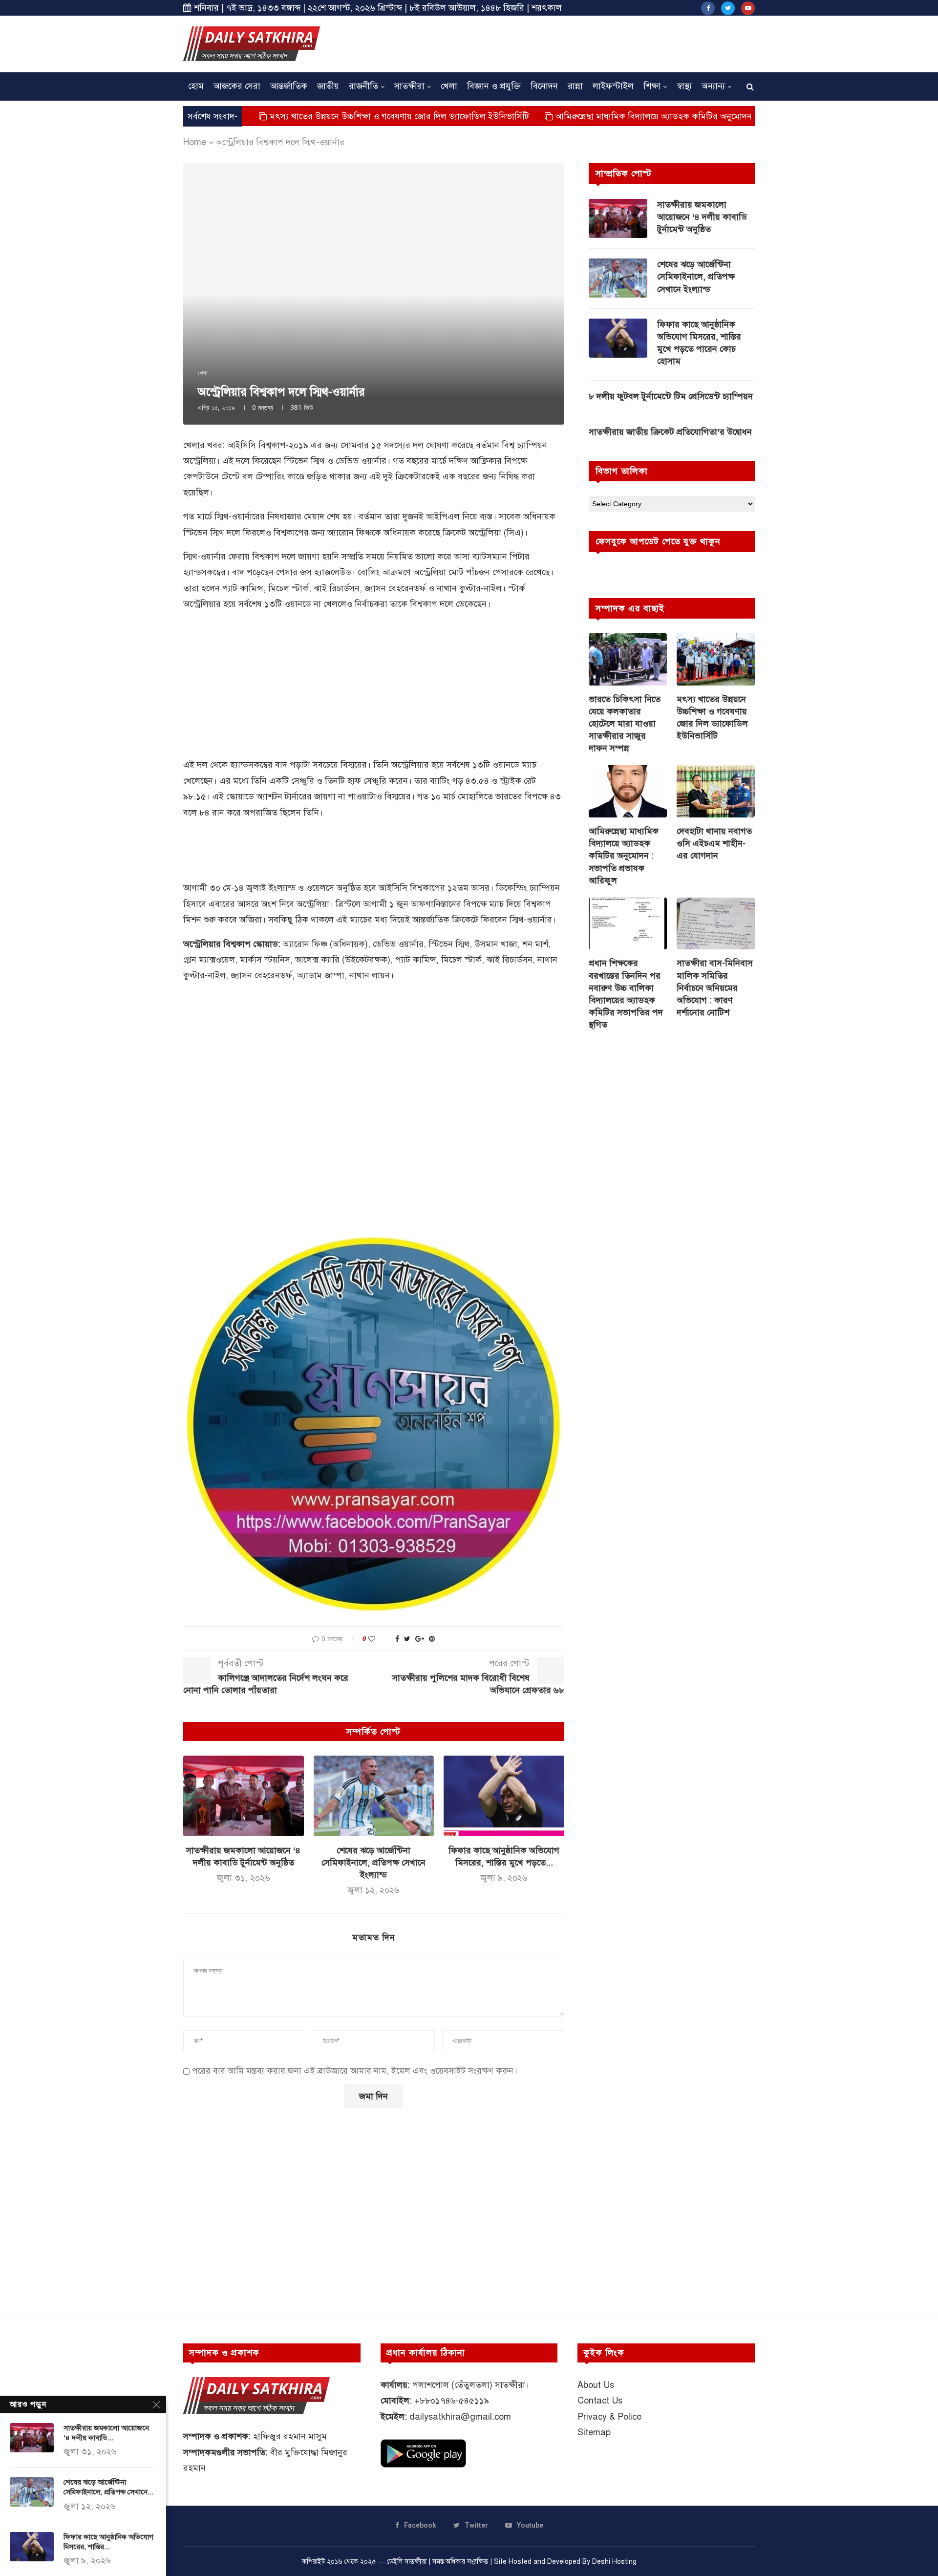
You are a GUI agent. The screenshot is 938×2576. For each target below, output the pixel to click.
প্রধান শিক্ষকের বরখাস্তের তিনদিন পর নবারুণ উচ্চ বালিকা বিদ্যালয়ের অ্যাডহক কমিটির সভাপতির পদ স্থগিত (626, 994)
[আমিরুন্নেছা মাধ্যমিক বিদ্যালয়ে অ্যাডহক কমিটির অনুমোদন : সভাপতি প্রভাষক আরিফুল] (628, 791)
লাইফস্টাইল (613, 86)
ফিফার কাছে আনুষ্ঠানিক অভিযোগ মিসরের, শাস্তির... (108, 2542)
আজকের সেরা (237, 86)
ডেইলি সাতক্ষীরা (407, 2562)
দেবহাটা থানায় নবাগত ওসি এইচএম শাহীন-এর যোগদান (714, 843)
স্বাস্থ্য (684, 86)
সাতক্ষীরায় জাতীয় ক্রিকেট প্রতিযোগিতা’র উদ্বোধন (670, 432)
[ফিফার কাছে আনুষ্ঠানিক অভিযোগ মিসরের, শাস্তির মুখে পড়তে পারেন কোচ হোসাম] (504, 1796)
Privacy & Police (609, 2417)
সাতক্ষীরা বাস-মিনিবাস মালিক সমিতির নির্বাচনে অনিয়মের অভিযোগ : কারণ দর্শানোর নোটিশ (715, 988)
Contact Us (600, 2401)
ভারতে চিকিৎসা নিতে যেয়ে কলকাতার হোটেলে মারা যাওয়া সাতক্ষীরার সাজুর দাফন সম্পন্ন (625, 724)
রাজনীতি (363, 86)
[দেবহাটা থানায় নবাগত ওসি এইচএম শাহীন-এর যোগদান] (716, 791)
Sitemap (594, 2432)
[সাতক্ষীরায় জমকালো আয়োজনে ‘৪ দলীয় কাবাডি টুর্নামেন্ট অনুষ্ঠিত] (244, 1796)
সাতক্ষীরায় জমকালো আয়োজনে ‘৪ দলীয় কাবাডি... (106, 2433)
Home (195, 142)
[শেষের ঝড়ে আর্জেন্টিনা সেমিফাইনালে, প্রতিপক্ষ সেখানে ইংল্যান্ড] (374, 1796)
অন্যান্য (713, 86)
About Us (596, 2385)
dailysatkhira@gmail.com (460, 2417)
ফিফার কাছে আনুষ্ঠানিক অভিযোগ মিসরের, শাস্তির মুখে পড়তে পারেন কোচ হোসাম (699, 343)
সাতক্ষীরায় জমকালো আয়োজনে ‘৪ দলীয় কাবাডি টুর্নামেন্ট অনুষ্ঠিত (702, 217)
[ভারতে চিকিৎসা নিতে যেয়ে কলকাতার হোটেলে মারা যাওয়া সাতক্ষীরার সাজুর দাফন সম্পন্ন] (628, 659)
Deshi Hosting (614, 2562)
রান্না (575, 86)
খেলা (449, 86)
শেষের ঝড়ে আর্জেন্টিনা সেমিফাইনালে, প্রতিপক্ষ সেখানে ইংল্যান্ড (373, 1863)
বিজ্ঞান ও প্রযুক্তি (494, 86)
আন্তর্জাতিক (289, 86)
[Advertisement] (577, 43)
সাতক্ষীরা (409, 86)
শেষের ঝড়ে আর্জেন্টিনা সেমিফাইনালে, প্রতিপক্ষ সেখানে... (108, 2487)
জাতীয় (328, 86)
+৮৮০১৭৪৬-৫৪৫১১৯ (452, 2401)
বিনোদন (544, 86)
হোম (196, 86)
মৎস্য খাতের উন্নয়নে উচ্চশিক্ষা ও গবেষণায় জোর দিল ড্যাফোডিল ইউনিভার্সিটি (313, 116)
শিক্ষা (652, 86)
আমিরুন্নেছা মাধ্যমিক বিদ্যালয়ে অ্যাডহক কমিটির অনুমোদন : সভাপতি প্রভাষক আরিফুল (614, 116)
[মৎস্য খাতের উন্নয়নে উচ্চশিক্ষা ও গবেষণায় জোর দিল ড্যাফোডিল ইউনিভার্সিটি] (716, 659)
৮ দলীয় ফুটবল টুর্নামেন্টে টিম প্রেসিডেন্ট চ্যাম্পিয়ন (671, 396)
